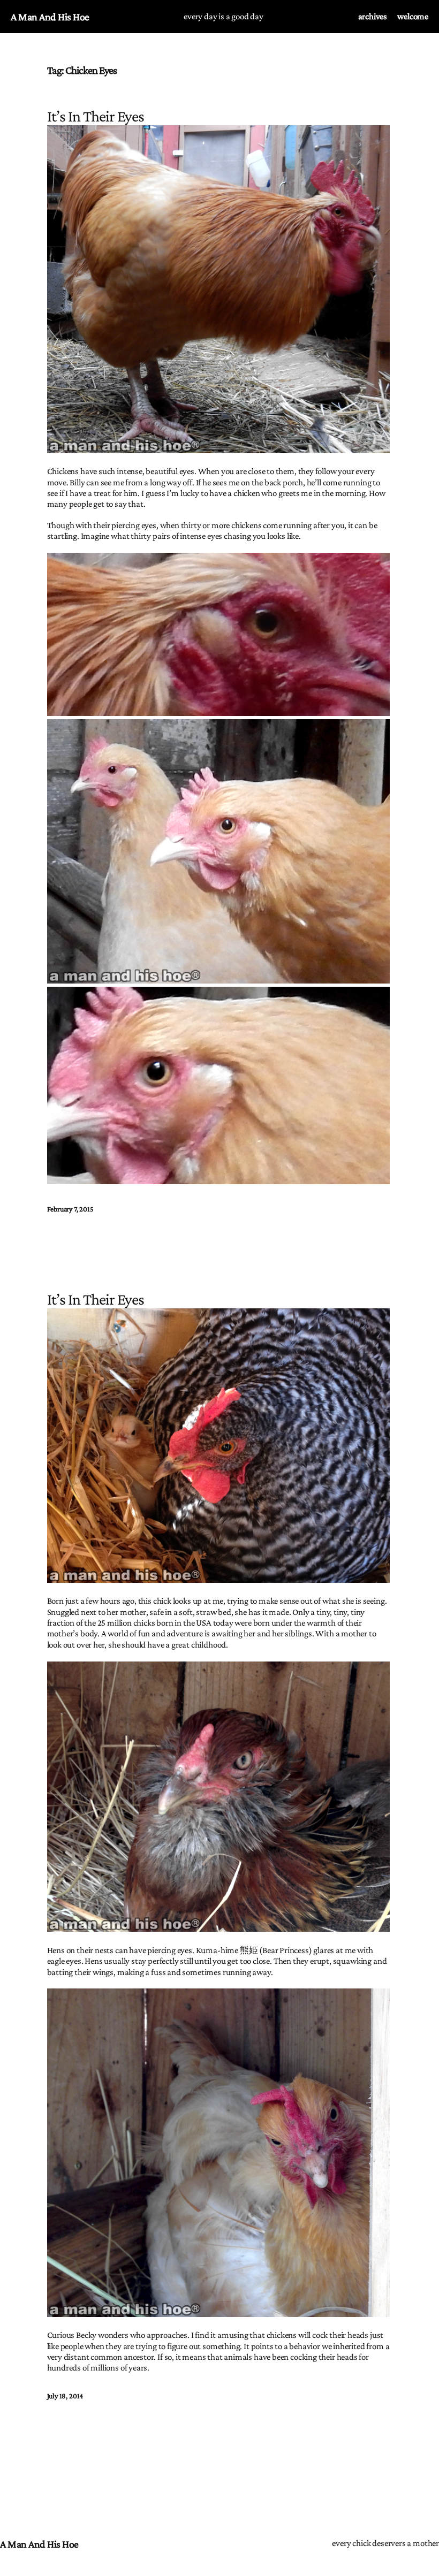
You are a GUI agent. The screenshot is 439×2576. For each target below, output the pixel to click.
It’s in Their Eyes (96, 116)
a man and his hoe (50, 17)
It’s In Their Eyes (96, 1299)
